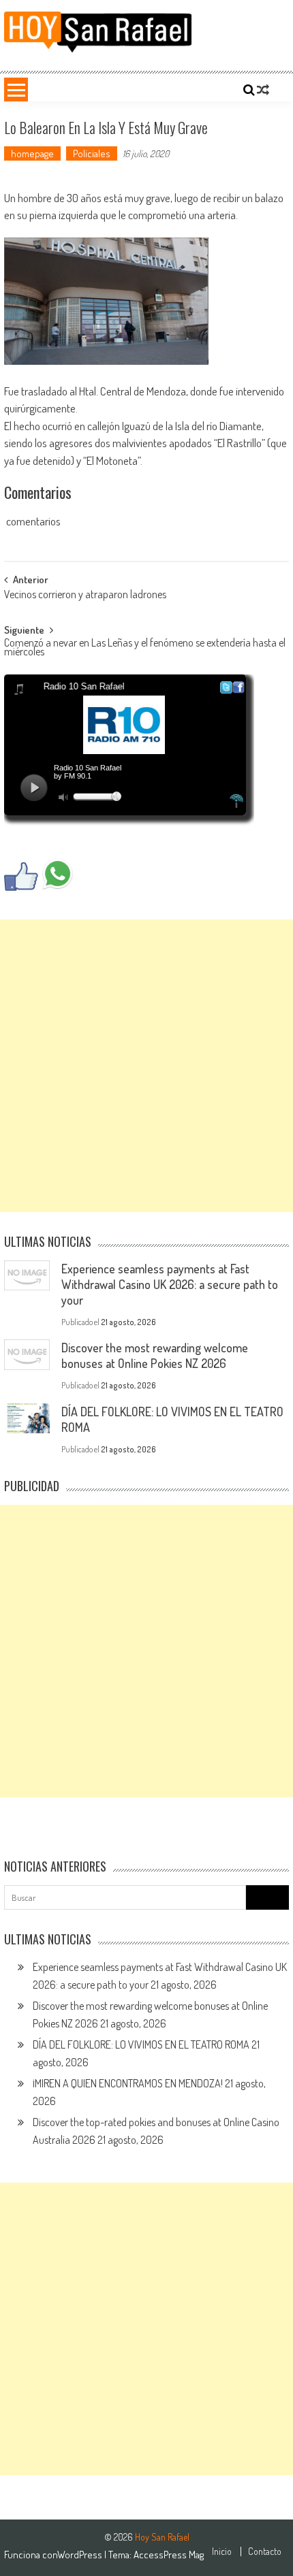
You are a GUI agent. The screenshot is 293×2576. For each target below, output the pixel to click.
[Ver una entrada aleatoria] (263, 90)
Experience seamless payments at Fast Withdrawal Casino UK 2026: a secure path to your (170, 1284)
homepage (32, 153)
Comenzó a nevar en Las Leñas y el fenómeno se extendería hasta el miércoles (145, 648)
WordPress (81, 2555)
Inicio (222, 2551)
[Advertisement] (146, 1066)
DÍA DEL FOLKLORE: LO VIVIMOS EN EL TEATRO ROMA (141, 2044)
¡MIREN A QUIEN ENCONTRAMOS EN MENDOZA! (128, 2083)
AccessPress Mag (169, 2555)
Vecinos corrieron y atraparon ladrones (85, 596)
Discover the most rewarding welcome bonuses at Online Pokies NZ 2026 (155, 1355)
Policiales (92, 153)
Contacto (265, 2551)
